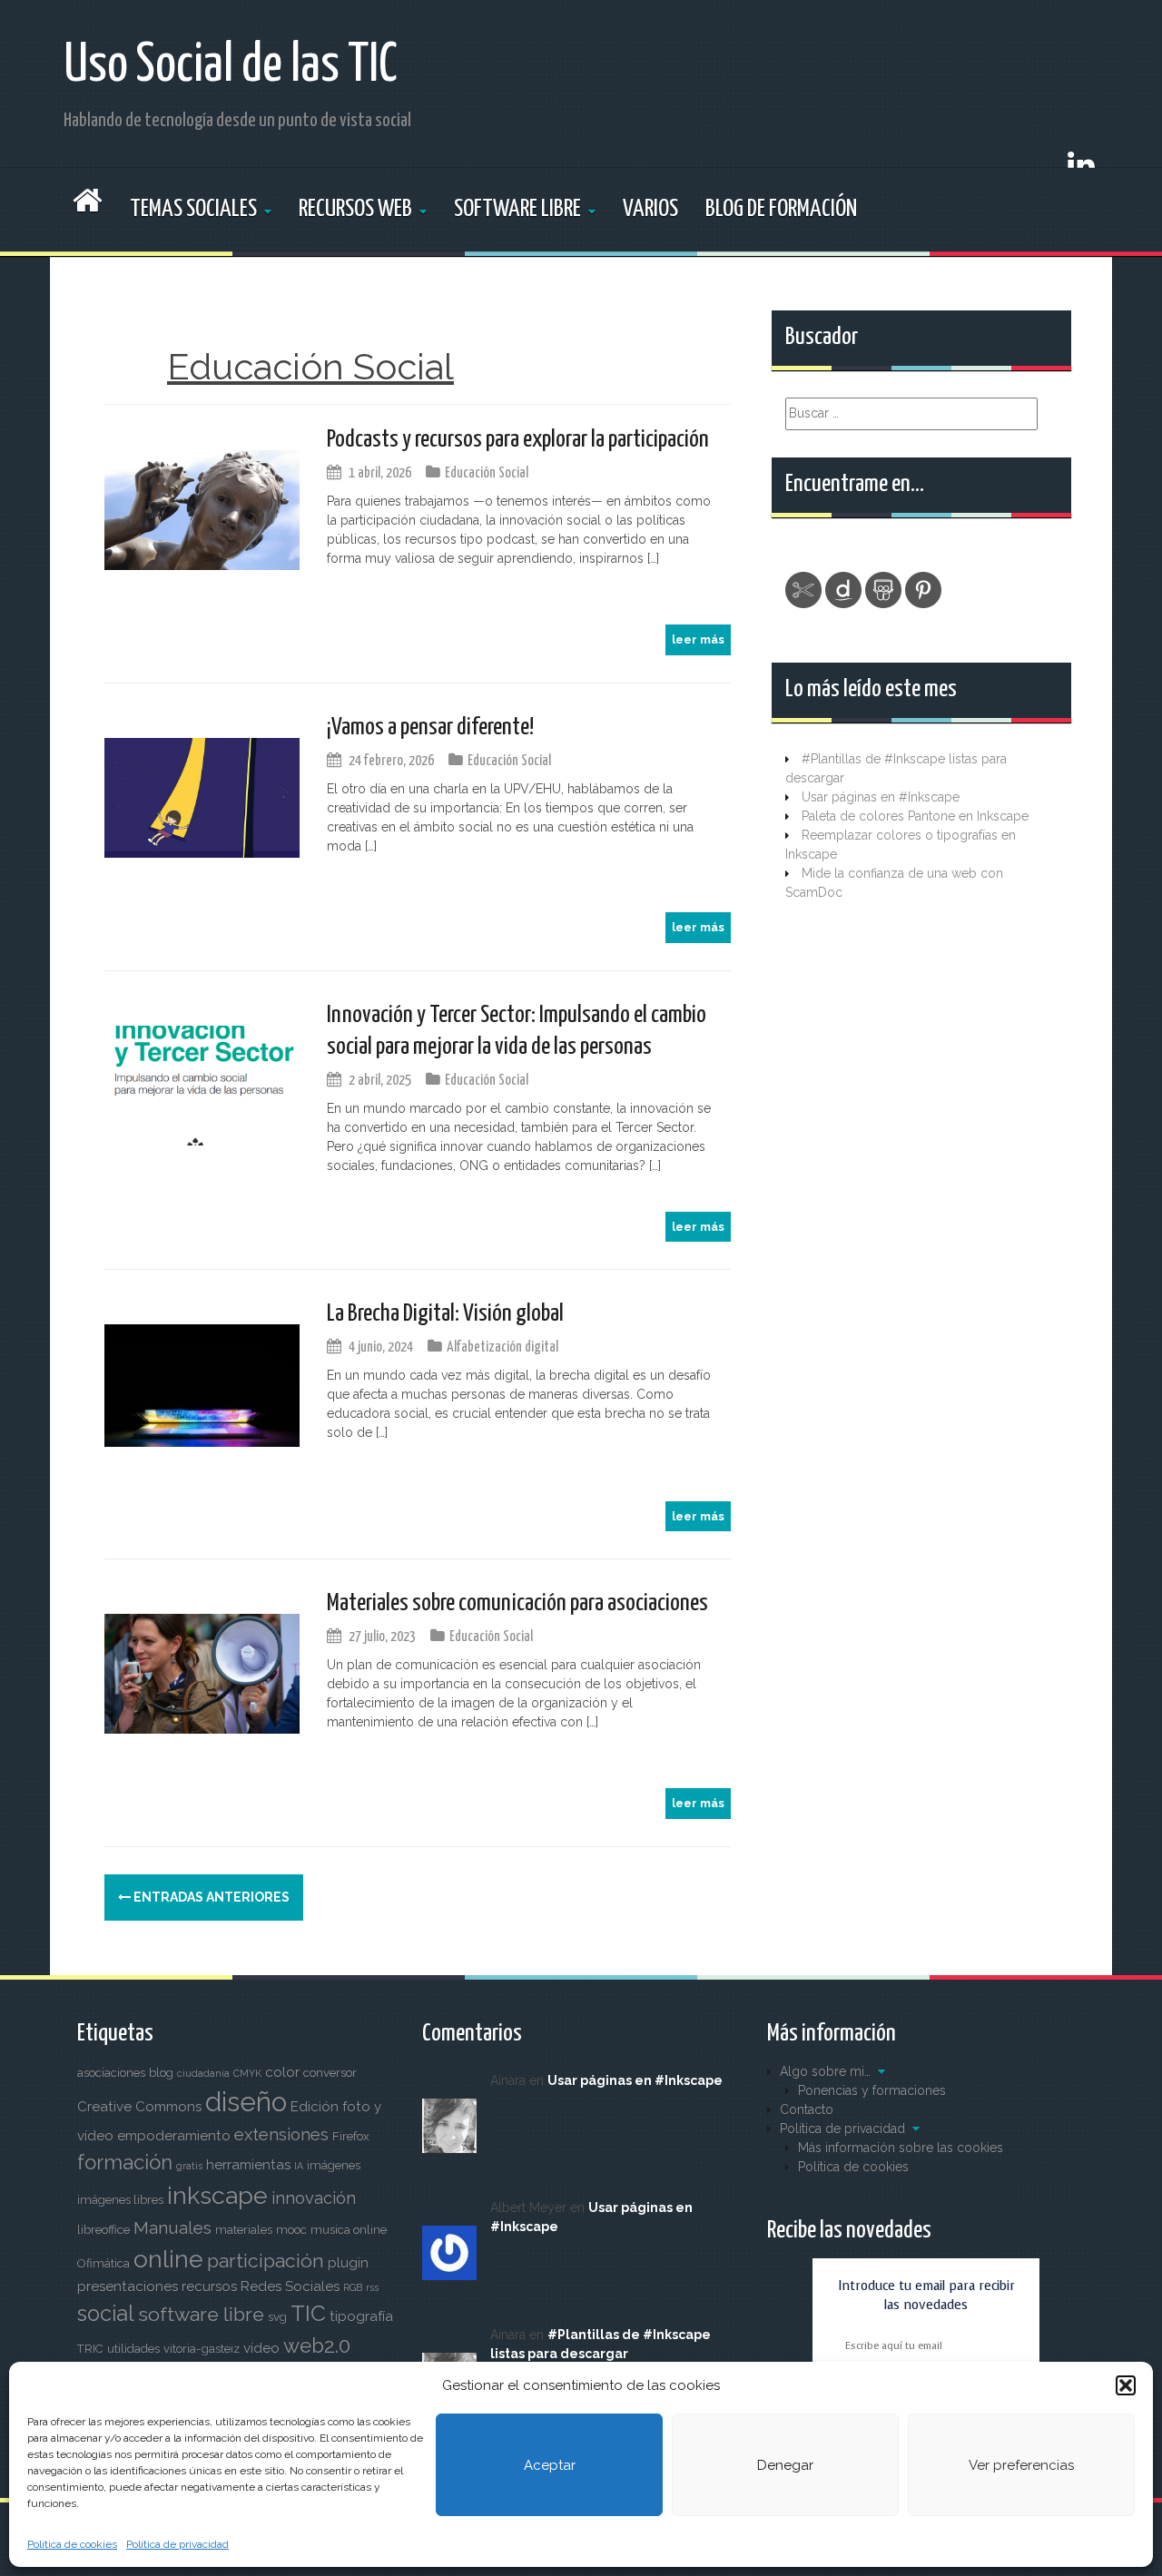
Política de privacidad (177, 2544)
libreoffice (103, 2230)
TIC (308, 2313)
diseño (246, 2102)
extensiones (281, 2134)
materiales (244, 2230)
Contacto (807, 2109)
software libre (201, 2314)
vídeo (261, 2348)
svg (277, 2317)
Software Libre (517, 209)
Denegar (785, 2465)
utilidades (133, 2349)
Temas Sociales (193, 209)
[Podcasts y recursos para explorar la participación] (202, 509)
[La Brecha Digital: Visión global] (202, 1384)
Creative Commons (139, 2107)
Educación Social (487, 473)
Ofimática (103, 2263)
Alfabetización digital (502, 1347)
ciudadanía (203, 2073)
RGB (353, 2287)
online (168, 2259)
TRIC (90, 2349)
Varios (650, 209)
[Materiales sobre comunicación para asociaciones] (202, 1673)
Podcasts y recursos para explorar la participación (518, 440)
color (282, 2072)
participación (266, 2261)
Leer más (698, 639)
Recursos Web (355, 209)
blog (161, 2073)
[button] (1126, 2385)
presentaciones (128, 2286)
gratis (189, 2166)
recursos (209, 2286)
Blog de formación (781, 209)
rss (372, 2287)
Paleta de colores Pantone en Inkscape (915, 816)
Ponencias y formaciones (872, 2090)
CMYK (247, 2073)
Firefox (351, 2136)
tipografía (361, 2316)
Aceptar (550, 2465)
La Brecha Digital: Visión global (445, 1314)
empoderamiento (174, 2136)
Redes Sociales (290, 2286)
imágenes (334, 2165)
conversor (330, 2073)
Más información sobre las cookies (901, 2148)
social (106, 2314)
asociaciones (111, 2073)
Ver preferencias (1021, 2465)
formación (125, 2162)
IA (299, 2166)
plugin (348, 2263)
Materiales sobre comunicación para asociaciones (517, 1603)
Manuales (172, 2228)
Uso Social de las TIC (231, 66)
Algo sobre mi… (825, 2071)
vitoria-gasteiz (202, 2349)
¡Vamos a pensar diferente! (430, 728)
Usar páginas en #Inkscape (881, 797)
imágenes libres (120, 2200)
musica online (349, 2230)
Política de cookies (72, 2544)
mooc (291, 2230)
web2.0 (317, 2345)
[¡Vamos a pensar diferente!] (202, 797)
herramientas (248, 2165)
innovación (314, 2198)
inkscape (217, 2195)
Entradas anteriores (210, 1897)
